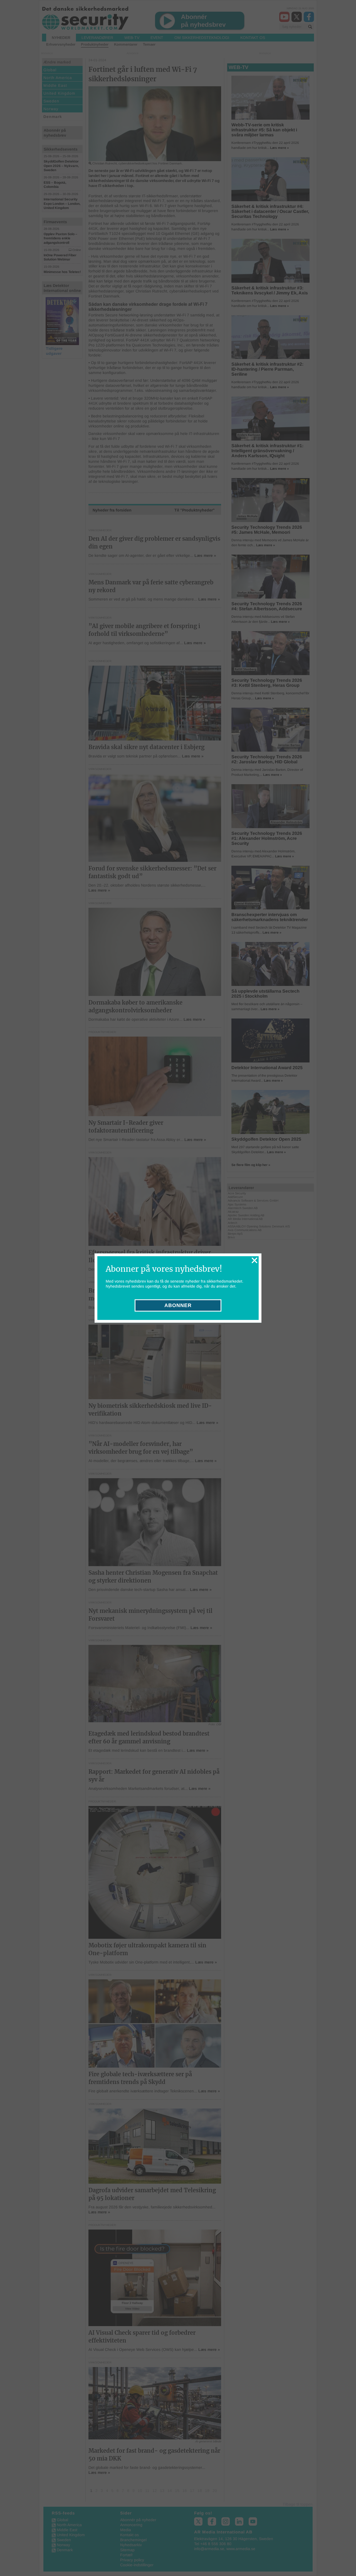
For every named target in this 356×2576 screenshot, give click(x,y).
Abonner (178, 1305)
